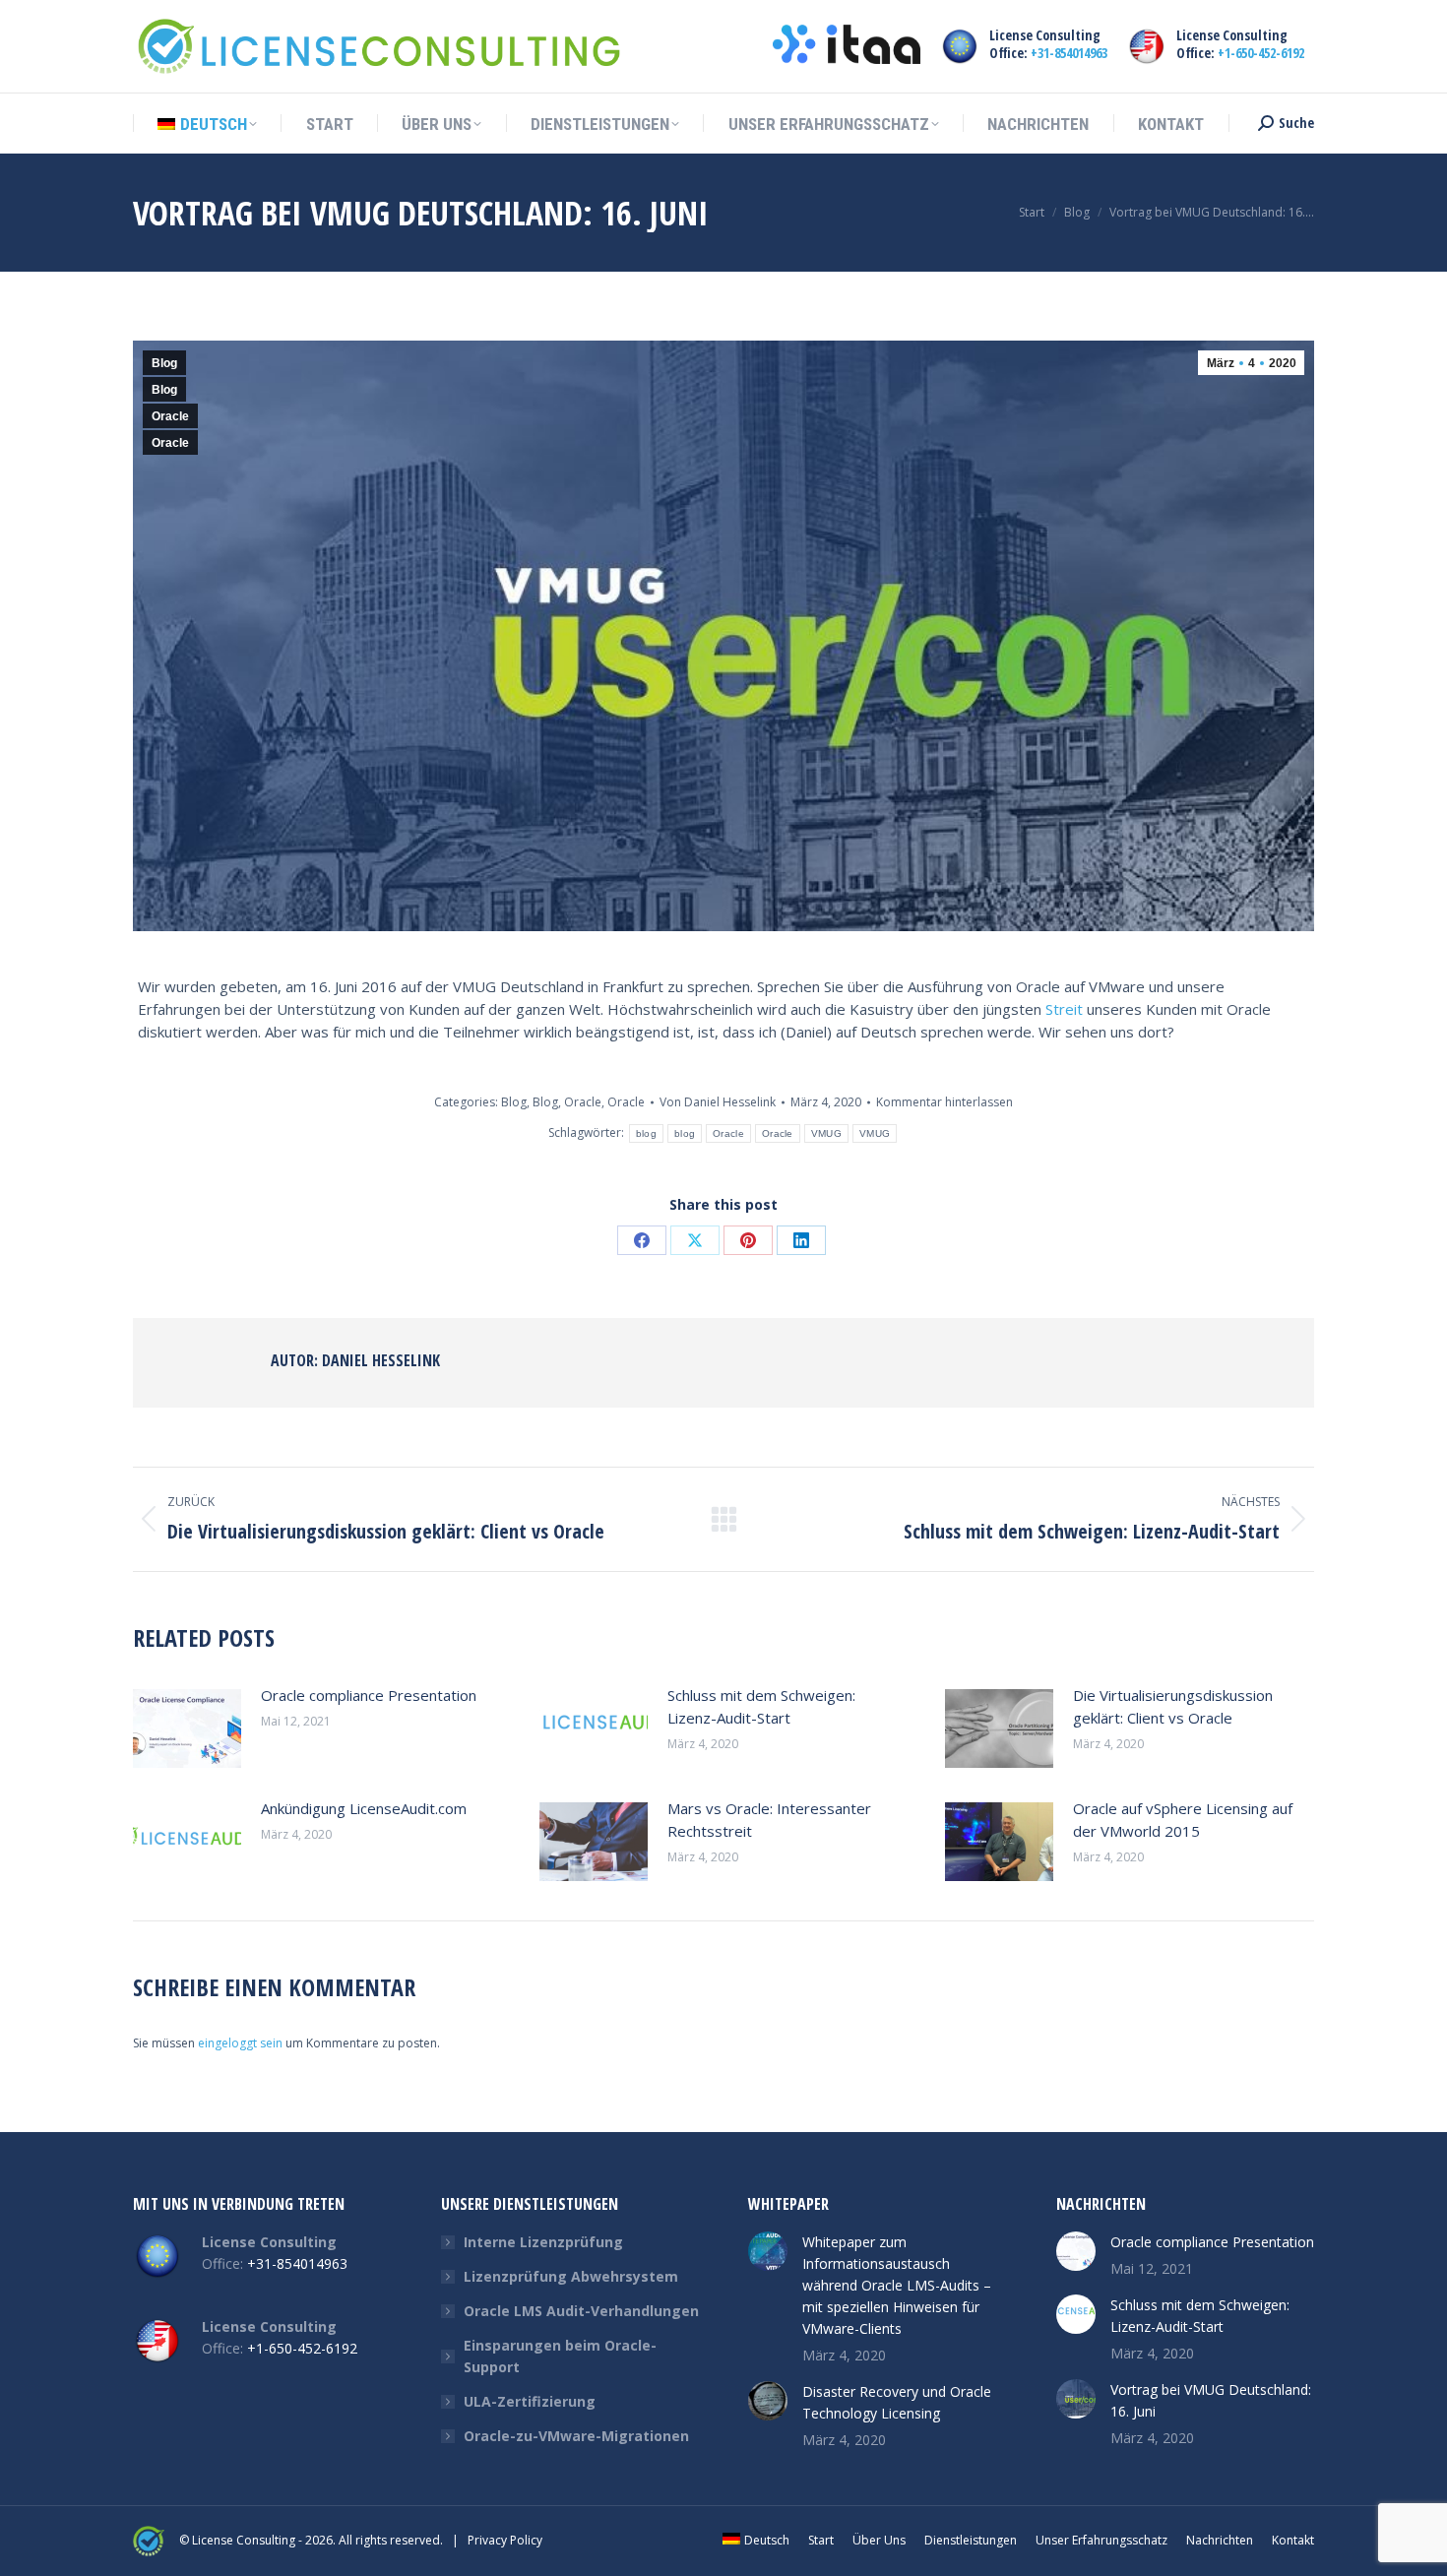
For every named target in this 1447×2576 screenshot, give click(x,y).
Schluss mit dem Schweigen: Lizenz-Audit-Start (761, 1706)
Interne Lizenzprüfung (543, 2242)
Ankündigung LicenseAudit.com (364, 1808)
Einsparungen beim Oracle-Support (560, 2356)
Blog (164, 363)
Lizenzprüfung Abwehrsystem (571, 2276)
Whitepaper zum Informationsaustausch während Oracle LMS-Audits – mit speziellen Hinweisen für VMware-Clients (897, 2285)
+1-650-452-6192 (1261, 53)
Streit (1064, 1009)
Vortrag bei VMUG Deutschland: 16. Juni (1211, 2400)
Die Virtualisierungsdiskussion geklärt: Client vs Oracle (1173, 1706)
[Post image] (187, 1728)
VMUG (826, 1133)
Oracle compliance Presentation (369, 1695)
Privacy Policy (505, 2540)
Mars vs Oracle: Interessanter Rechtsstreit (769, 1820)
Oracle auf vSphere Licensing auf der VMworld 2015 (1183, 1820)
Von (718, 1102)
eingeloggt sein (240, 2043)
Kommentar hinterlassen (944, 1102)
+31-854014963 (1069, 53)
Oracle (170, 416)
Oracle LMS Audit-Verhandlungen (581, 2311)
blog (646, 1133)
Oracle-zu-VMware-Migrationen (576, 2436)
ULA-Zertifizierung (530, 2401)
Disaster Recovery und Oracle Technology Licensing (897, 2402)
